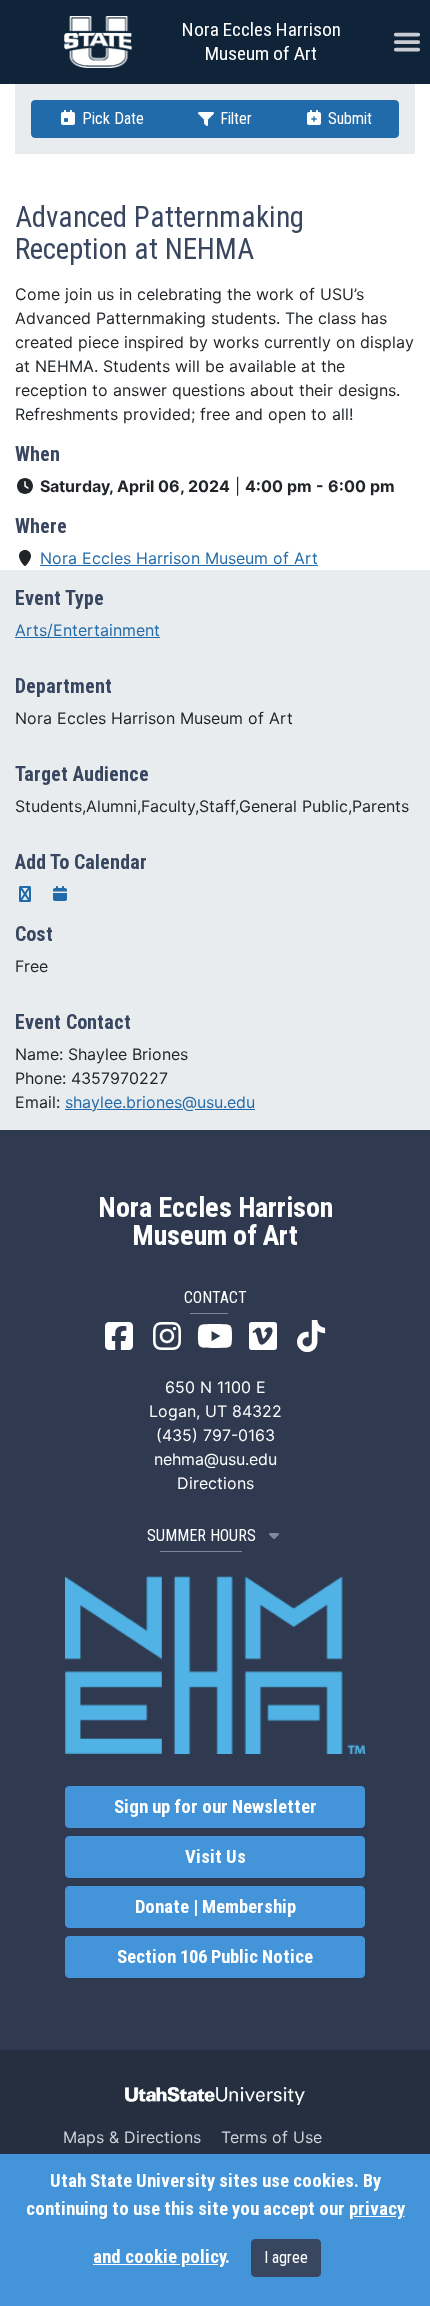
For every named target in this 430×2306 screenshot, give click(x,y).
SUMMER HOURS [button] (201, 1535)
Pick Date (111, 118)
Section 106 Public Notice (215, 1957)
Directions (215, 1483)
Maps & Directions (132, 2137)
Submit (348, 118)
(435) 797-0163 (215, 1435)
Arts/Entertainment (87, 630)
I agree (286, 2257)
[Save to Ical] (60, 894)
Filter (234, 118)
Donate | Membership (215, 1907)
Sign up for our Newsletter (215, 1807)
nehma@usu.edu (215, 1459)
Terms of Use (271, 2137)
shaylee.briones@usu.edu (160, 1102)
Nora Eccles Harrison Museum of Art (261, 41)
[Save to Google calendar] (25, 894)
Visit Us (215, 1857)
